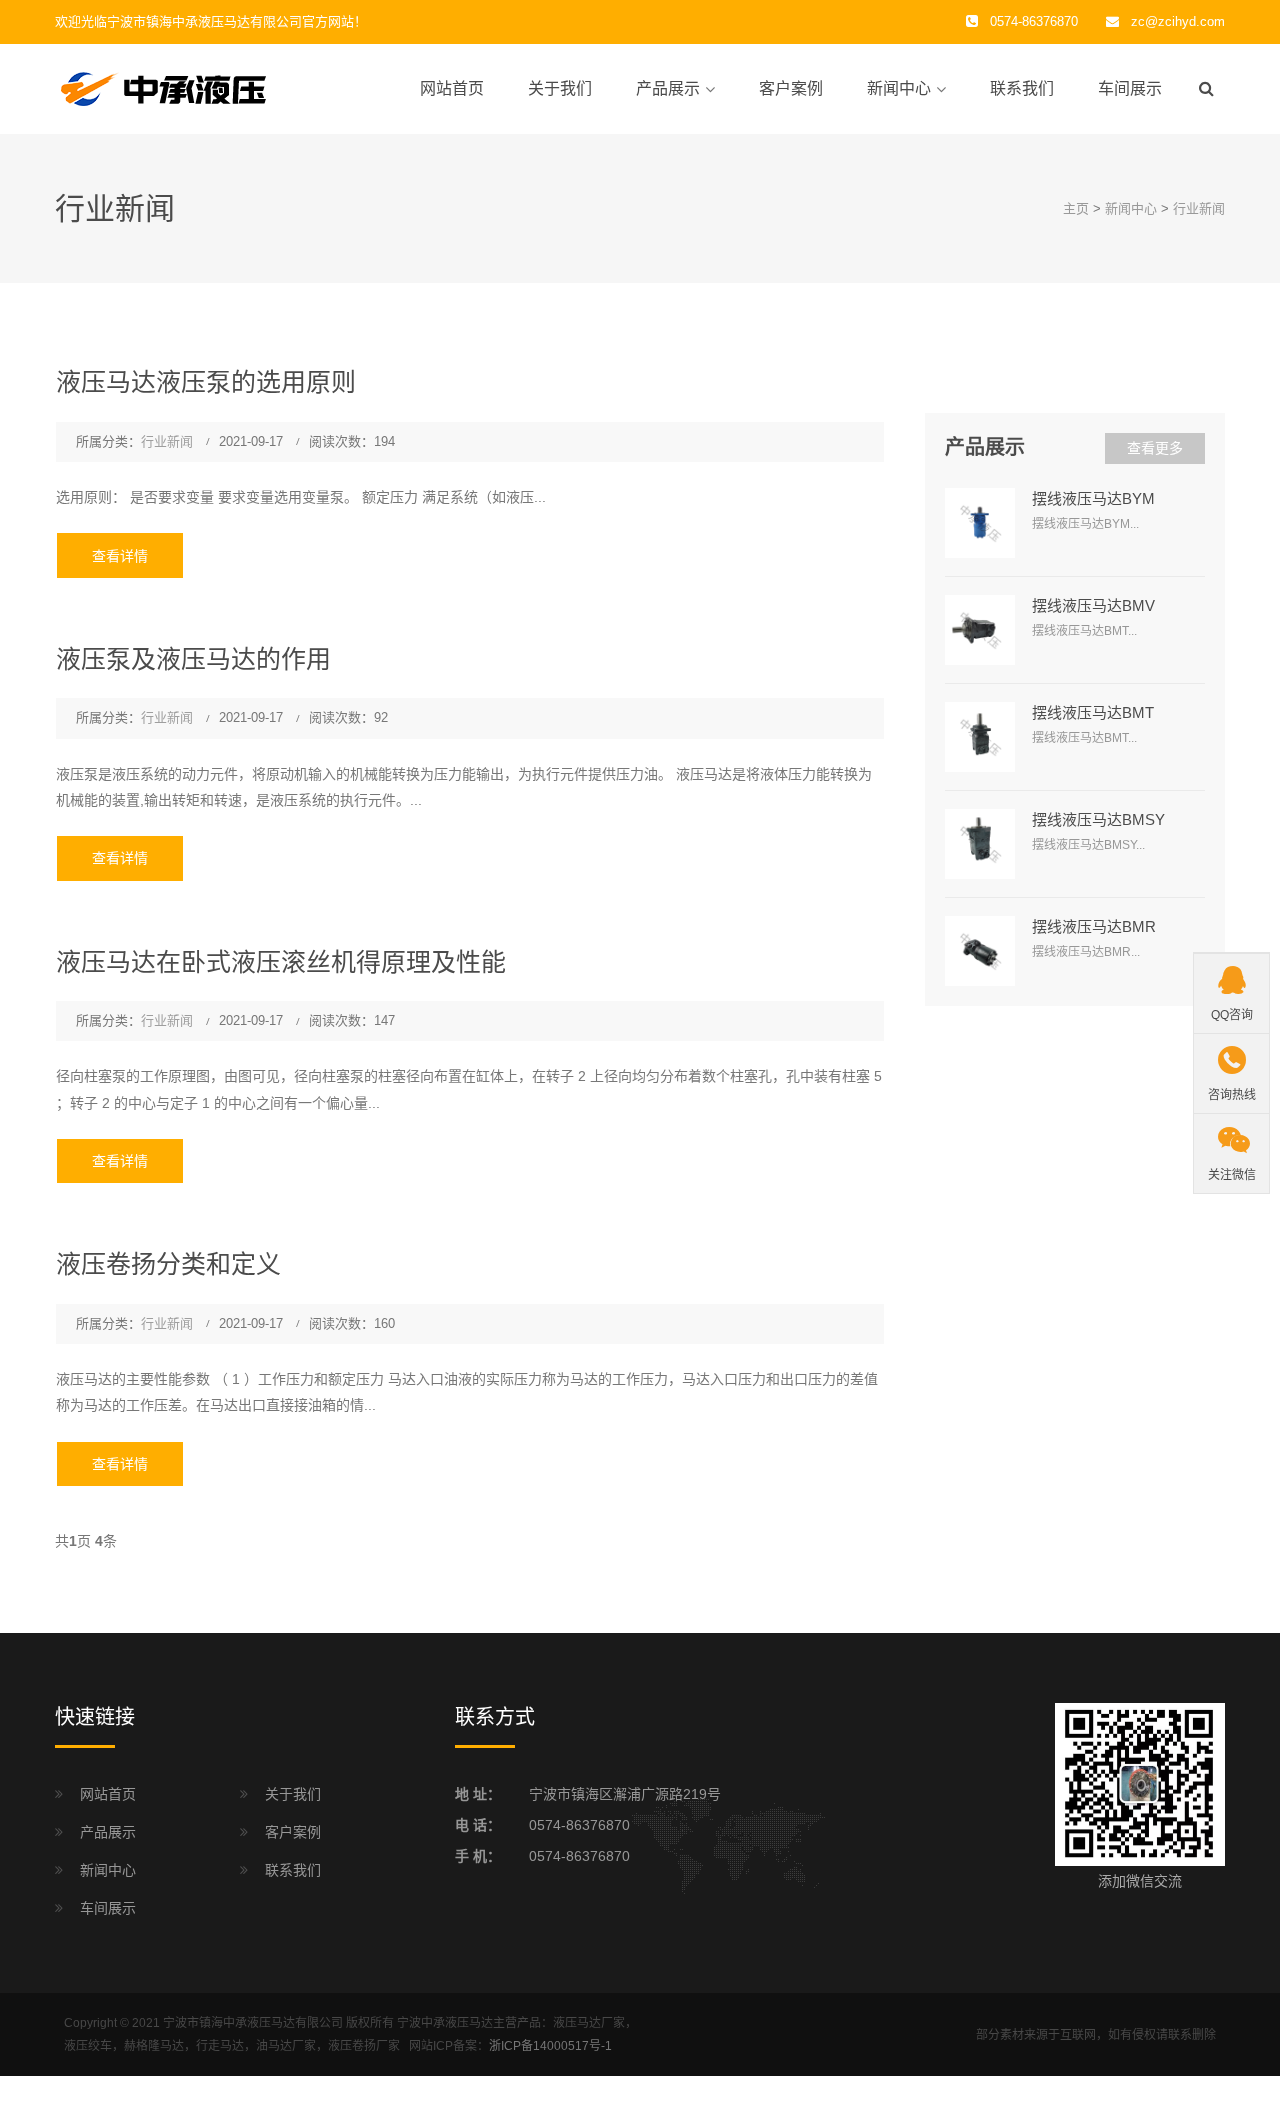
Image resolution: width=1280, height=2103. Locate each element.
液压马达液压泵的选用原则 (206, 382)
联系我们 (1022, 88)
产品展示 (668, 88)
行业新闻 (1199, 208)
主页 (1076, 208)
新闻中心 (899, 88)
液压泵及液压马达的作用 (193, 659)
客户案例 (791, 88)
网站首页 (452, 88)
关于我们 (560, 88)
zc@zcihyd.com (1178, 21)
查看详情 (120, 556)
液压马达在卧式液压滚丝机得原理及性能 (281, 962)
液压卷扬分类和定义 (168, 1264)
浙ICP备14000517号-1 (550, 2046)
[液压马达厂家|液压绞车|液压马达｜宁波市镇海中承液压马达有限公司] (215, 88)
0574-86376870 (579, 1825)
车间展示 (1130, 88)
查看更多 (1155, 448)
